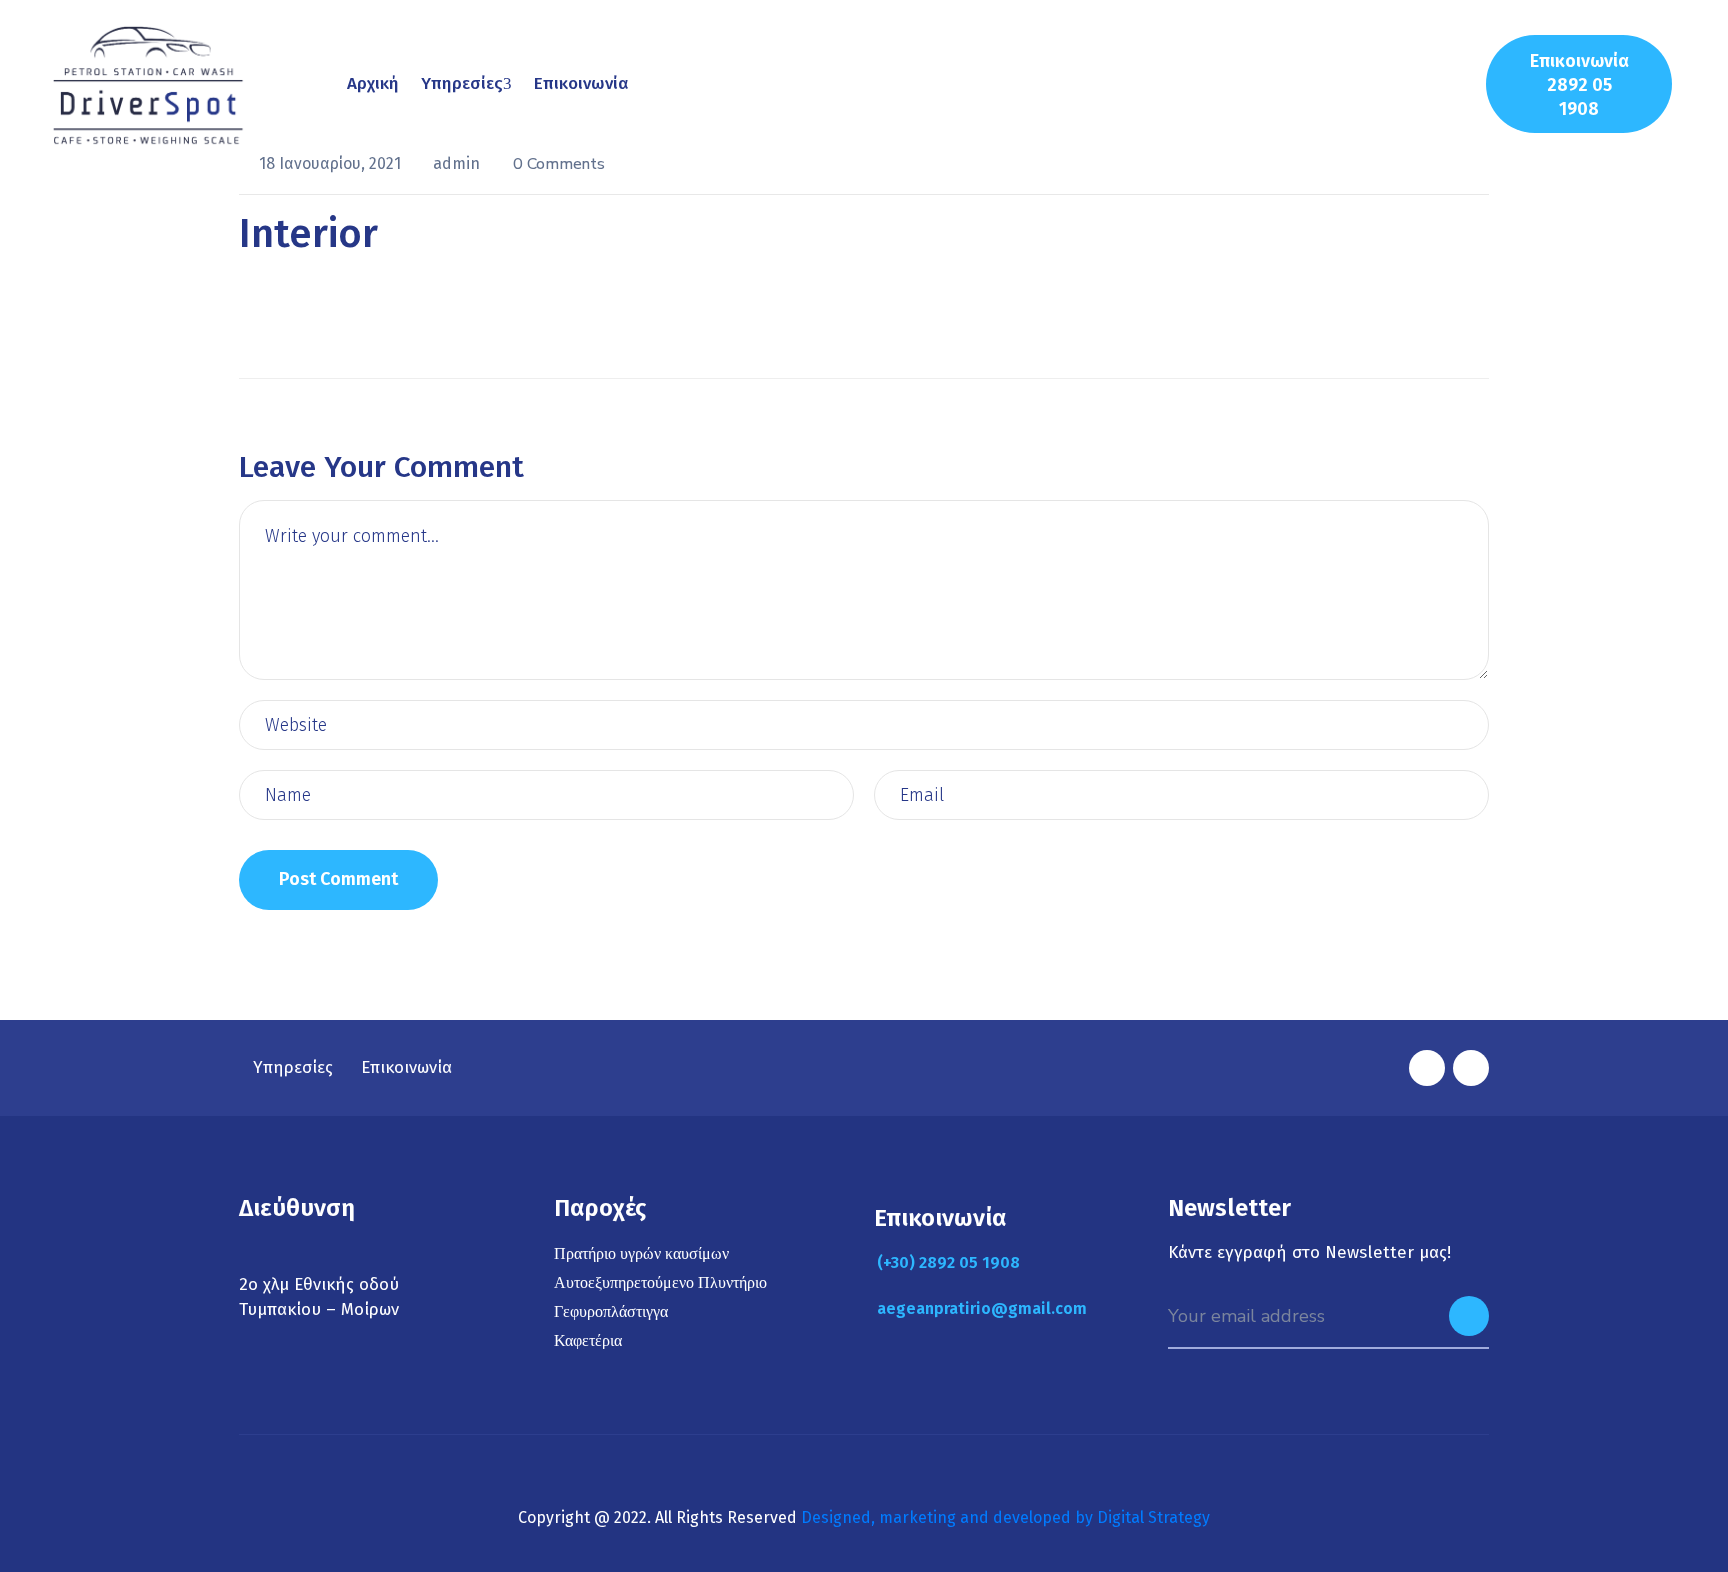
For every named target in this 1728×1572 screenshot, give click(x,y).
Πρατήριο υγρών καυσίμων (641, 1254)
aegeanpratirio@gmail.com (982, 1308)
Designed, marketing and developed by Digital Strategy (1005, 1517)
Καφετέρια (588, 1341)
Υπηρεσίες (462, 83)
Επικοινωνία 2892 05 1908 (1579, 85)
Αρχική (373, 83)
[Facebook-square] (1427, 1068)
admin (458, 163)
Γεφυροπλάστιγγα (611, 1312)
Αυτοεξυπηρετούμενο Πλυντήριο (660, 1283)
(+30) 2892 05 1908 (948, 1262)
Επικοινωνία (581, 83)
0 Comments (559, 164)
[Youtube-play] (1471, 1068)
